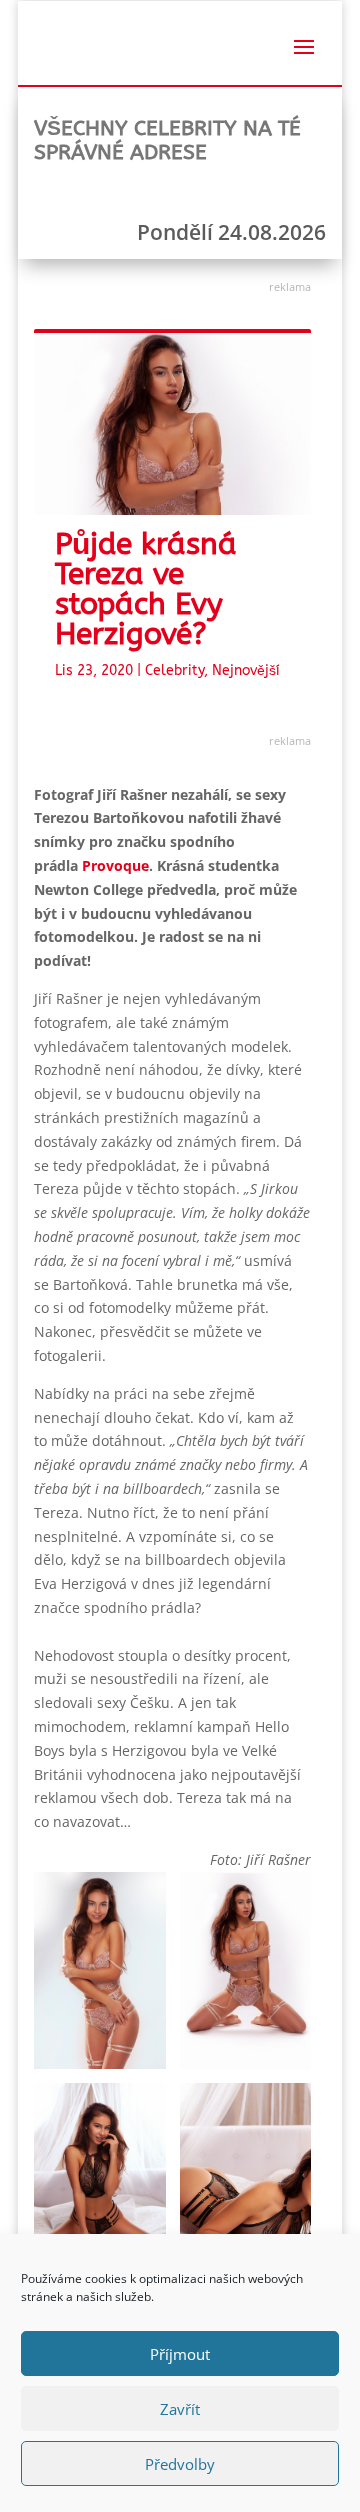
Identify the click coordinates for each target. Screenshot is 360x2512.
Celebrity (174, 670)
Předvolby (180, 2464)
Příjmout (180, 2354)
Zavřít (180, 2409)
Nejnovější (246, 670)
